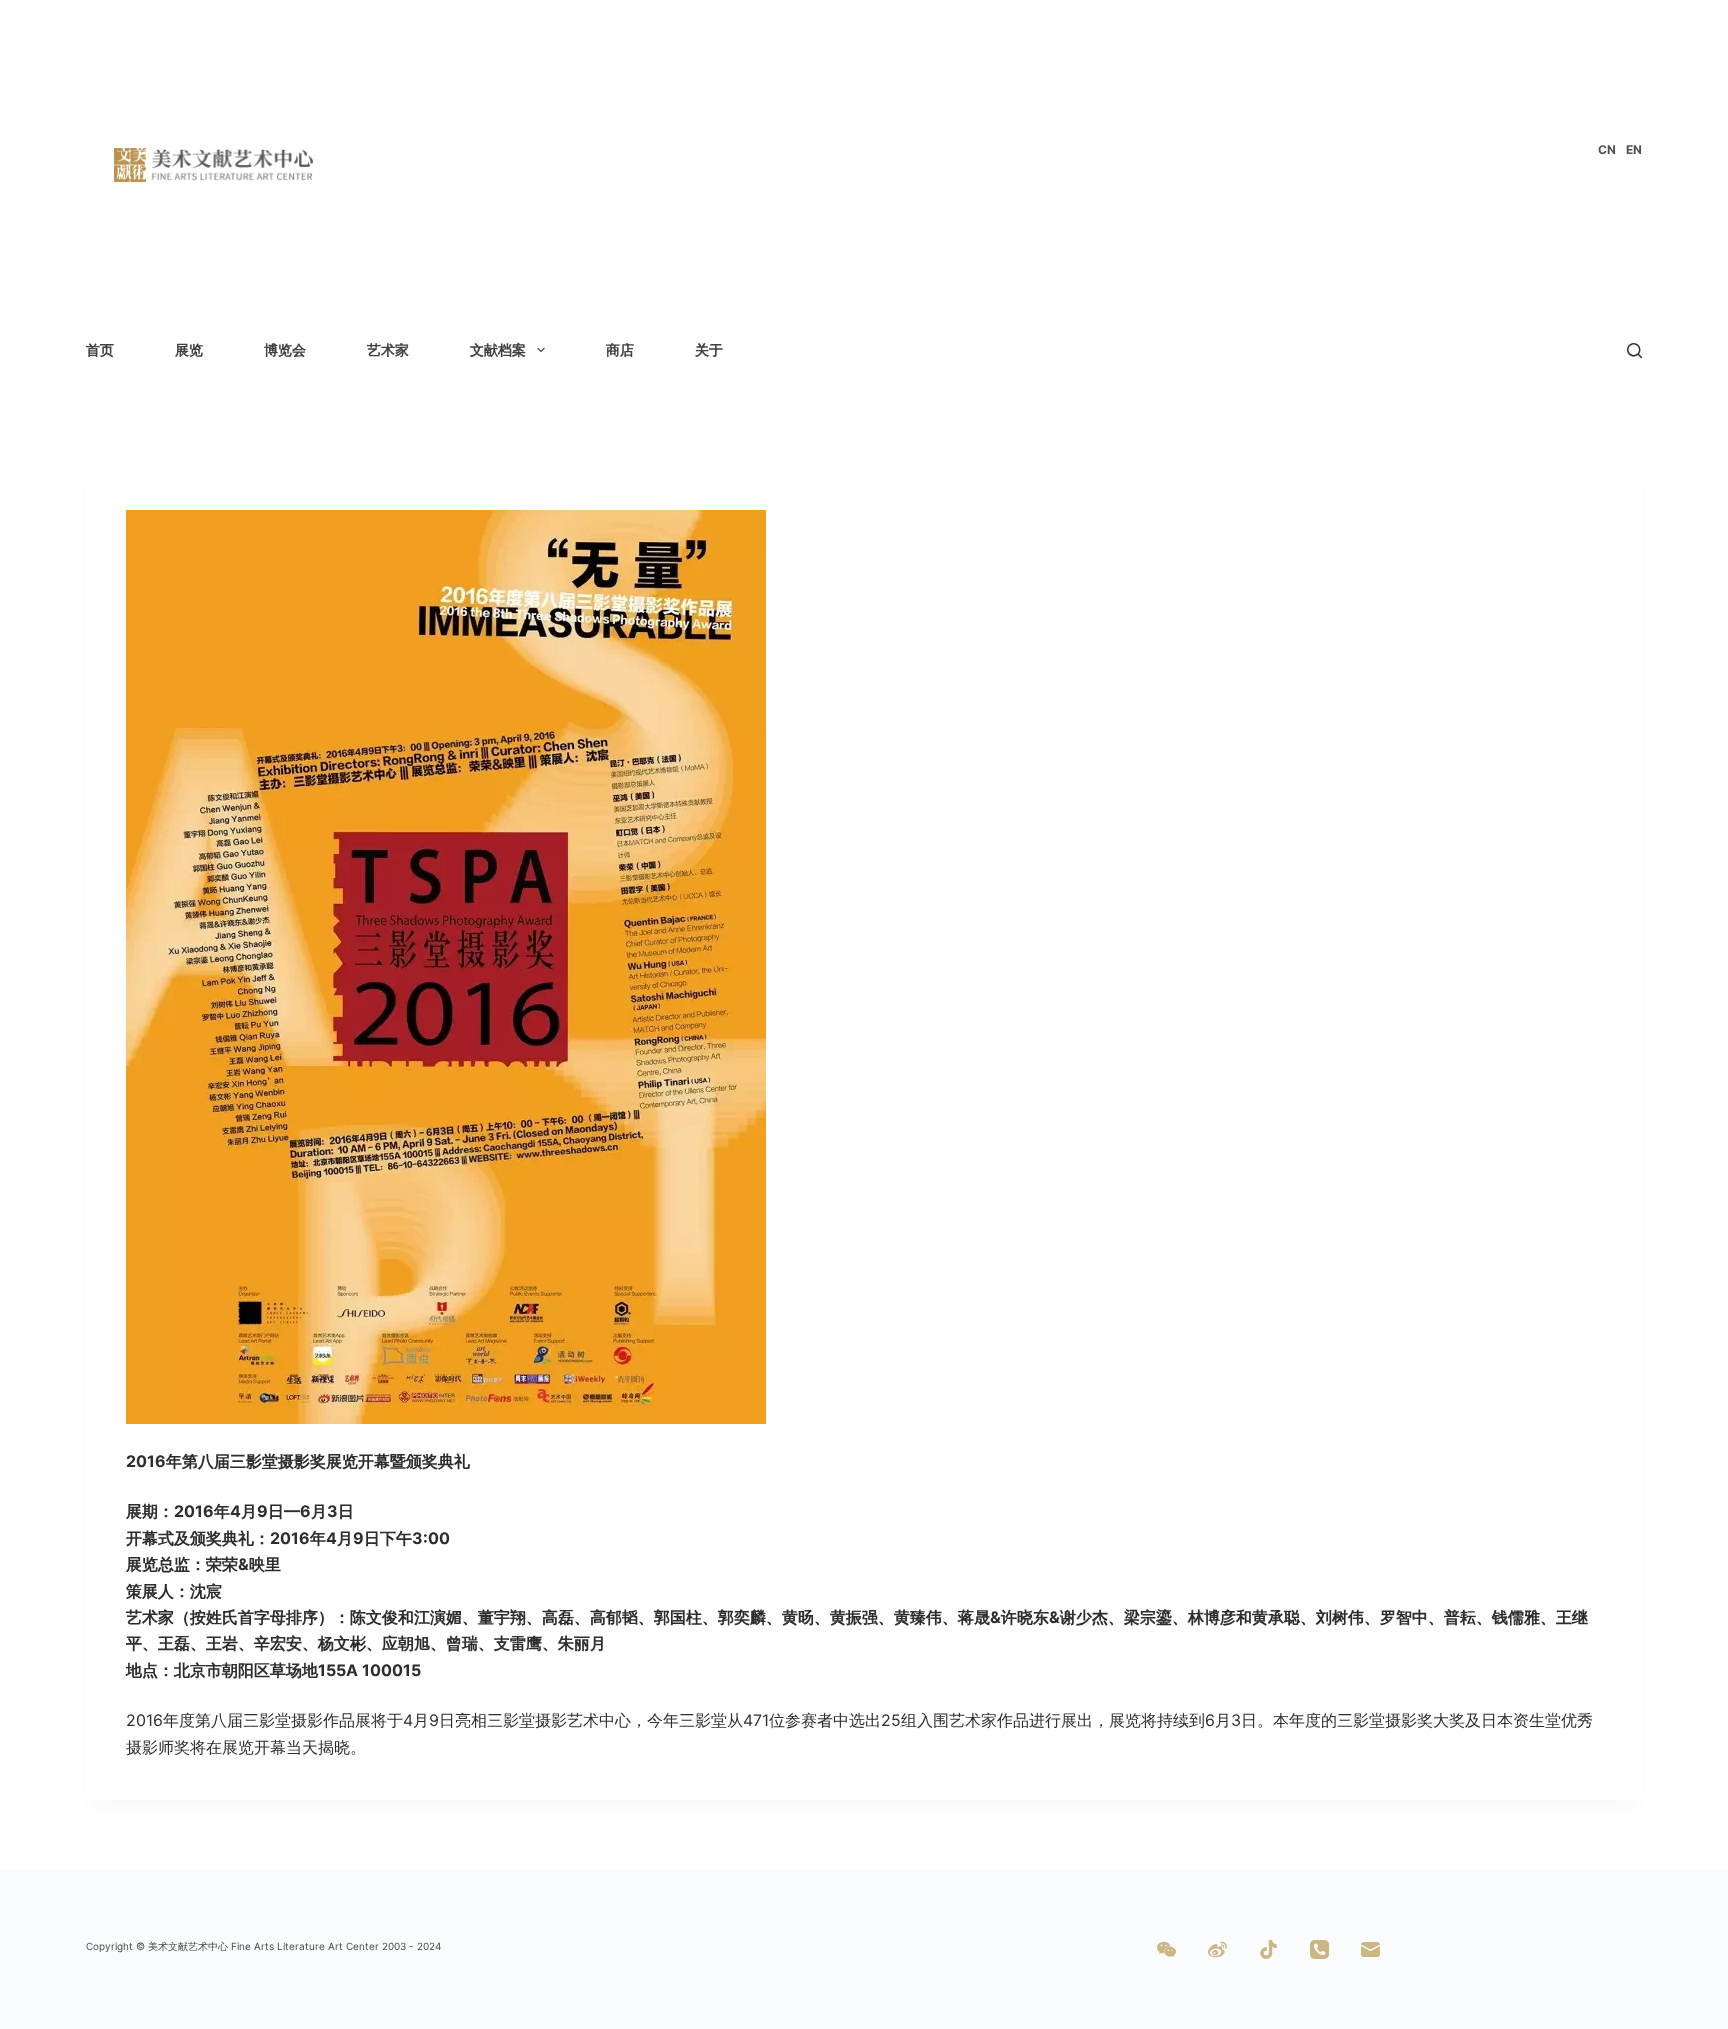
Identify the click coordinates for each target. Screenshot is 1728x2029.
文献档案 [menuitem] (498, 349)
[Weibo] (1217, 1949)
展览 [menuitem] (189, 349)
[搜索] (1634, 350)
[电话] (1319, 1949)
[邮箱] (1370, 1949)
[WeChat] (1166, 1949)
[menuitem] (1607, 150)
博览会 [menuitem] (285, 349)
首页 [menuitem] (100, 349)
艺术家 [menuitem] (388, 349)
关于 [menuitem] (709, 349)
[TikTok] (1268, 1949)
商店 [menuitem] (620, 349)
